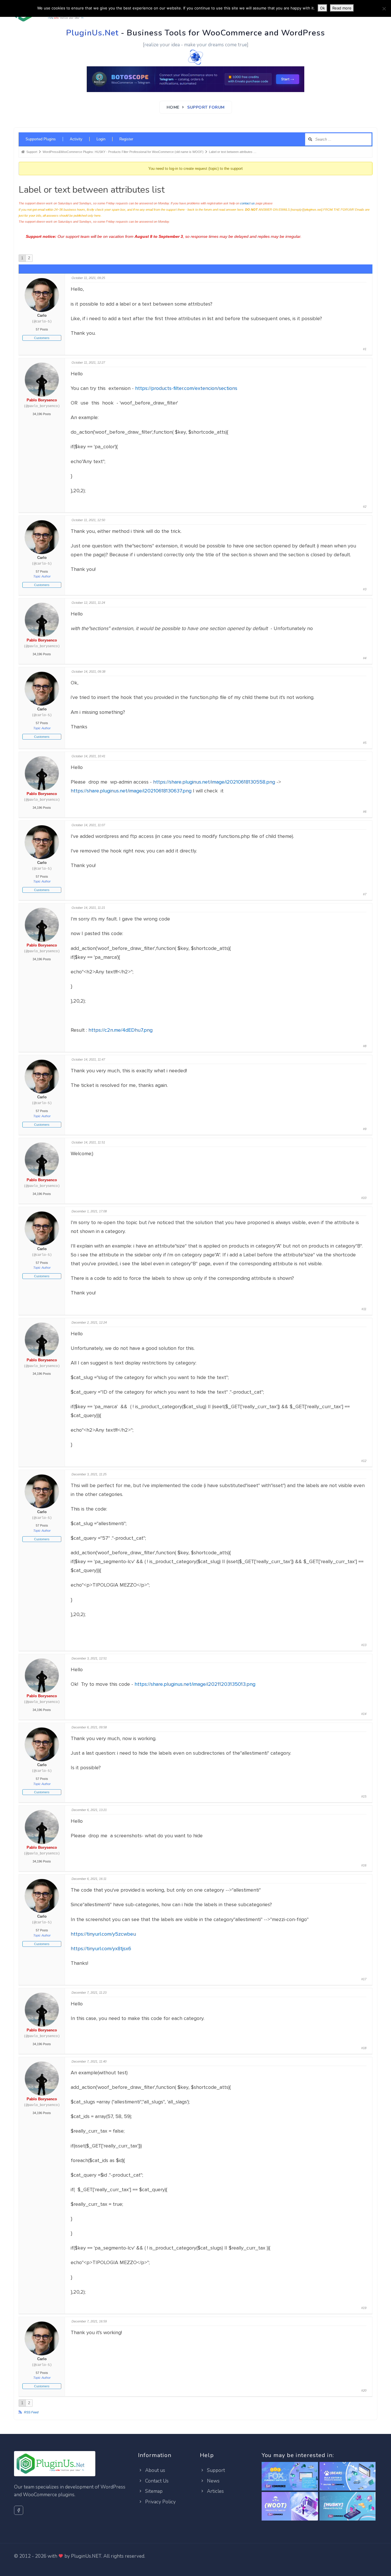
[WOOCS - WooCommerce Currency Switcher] (290, 2477)
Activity (76, 139)
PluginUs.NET (86, 2556)
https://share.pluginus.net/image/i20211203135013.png (195, 1684)
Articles (215, 2491)
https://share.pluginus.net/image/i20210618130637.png (131, 791)
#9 (365, 1129)
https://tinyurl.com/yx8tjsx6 (101, 1949)
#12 (364, 1461)
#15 (364, 1796)
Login (101, 139)
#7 (365, 894)
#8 (365, 1046)
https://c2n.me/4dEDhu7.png (121, 1030)
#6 (365, 812)
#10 (364, 1198)
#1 (365, 349)
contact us (247, 203)
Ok (322, 8)
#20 (364, 2390)
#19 (364, 2308)
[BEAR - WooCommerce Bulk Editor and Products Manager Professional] (347, 2477)
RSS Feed (31, 2412)
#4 (365, 658)
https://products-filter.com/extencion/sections (186, 388)
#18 (364, 2048)
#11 (364, 1309)
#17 (364, 1979)
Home (173, 107)
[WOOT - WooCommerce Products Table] (290, 2507)
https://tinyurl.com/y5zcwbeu (103, 1934)
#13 (364, 1645)
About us (155, 2470)
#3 (365, 589)
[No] (384, 9)
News (213, 2481)
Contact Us (156, 2481)
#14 (364, 1714)
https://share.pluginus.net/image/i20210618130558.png (214, 782)
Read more (342, 8)
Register (126, 139)
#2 (365, 507)
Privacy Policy (160, 2502)
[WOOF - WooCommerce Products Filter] (347, 2507)
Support (215, 2470)
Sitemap (153, 2491)
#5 (365, 743)
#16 (364, 1865)
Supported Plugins (41, 139)
